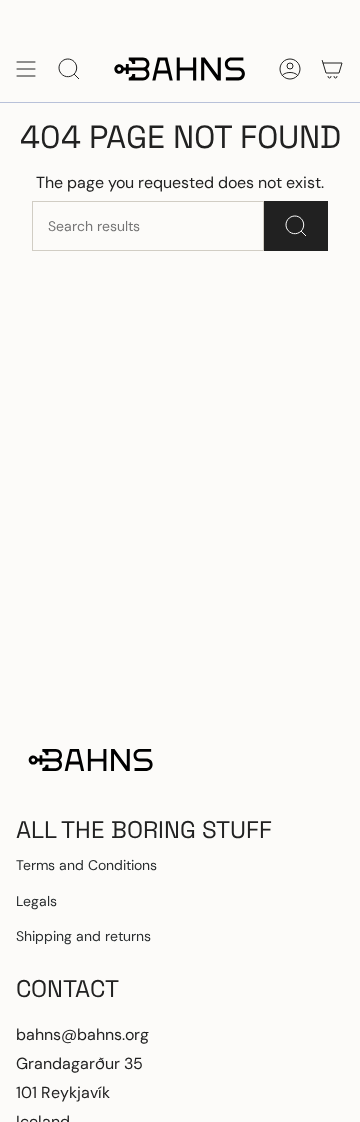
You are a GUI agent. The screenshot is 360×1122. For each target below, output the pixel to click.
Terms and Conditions (86, 865)
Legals (36, 901)
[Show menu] (26, 69)
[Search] (296, 226)
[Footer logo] (91, 760)
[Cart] (332, 69)
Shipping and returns (83, 936)
